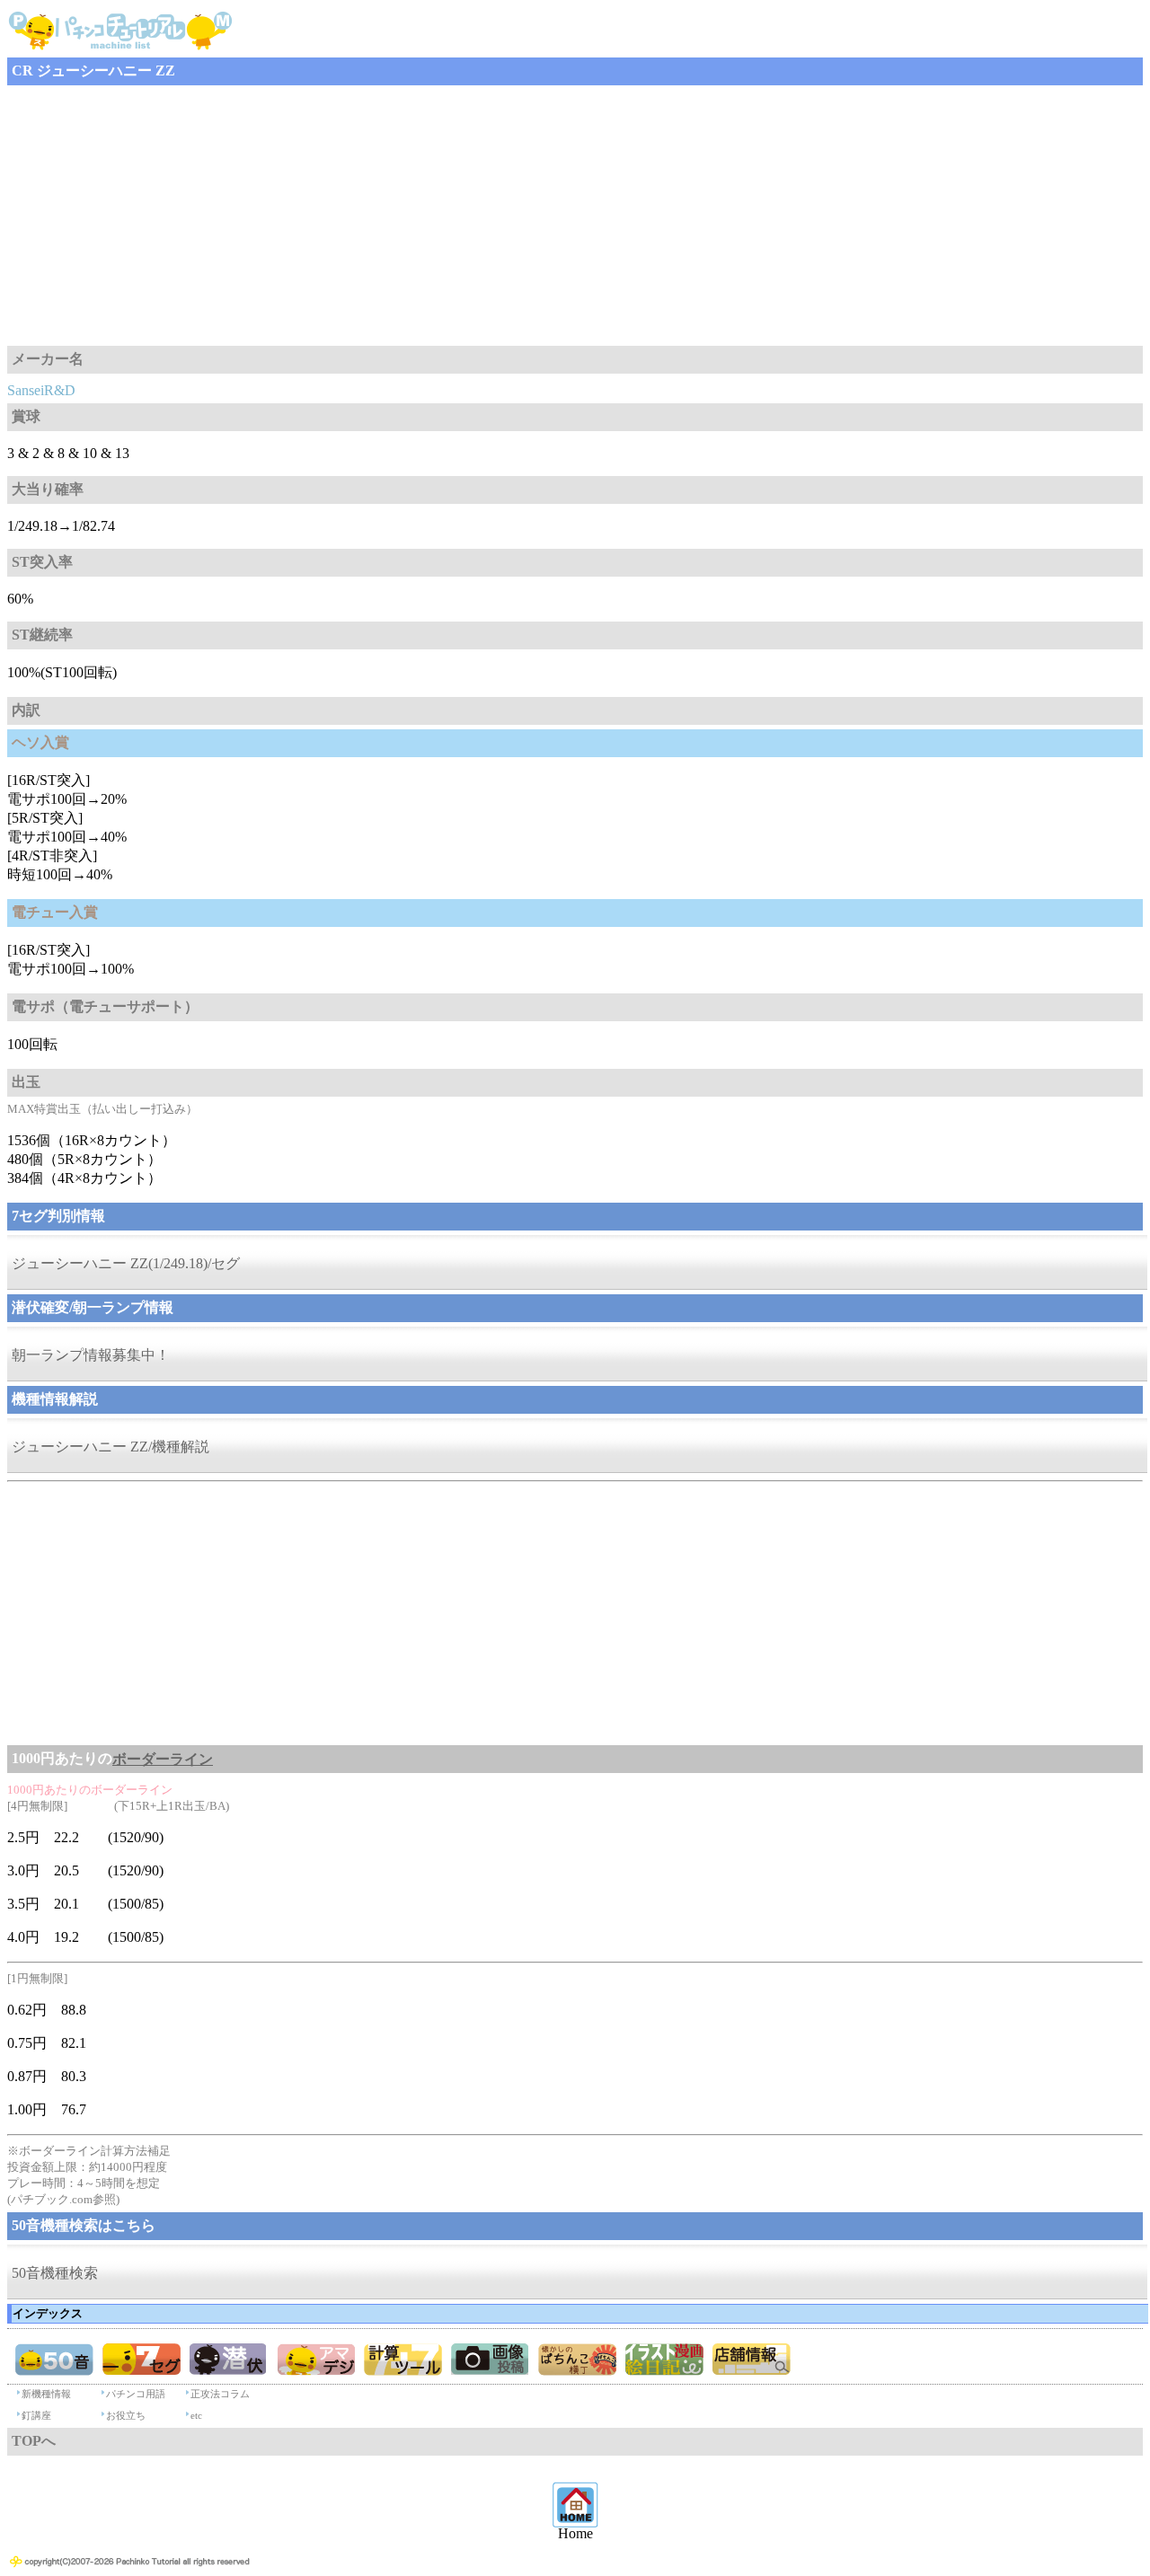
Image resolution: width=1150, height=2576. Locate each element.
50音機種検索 (55, 2273)
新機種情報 (46, 2394)
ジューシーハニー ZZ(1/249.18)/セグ (126, 1263)
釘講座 (36, 2415)
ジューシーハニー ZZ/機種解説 (111, 1447)
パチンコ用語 (136, 2394)
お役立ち (126, 2415)
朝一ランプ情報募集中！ (91, 1355)
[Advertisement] (546, 216)
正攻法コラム (220, 2394)
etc (196, 2415)
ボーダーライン (163, 1759)
